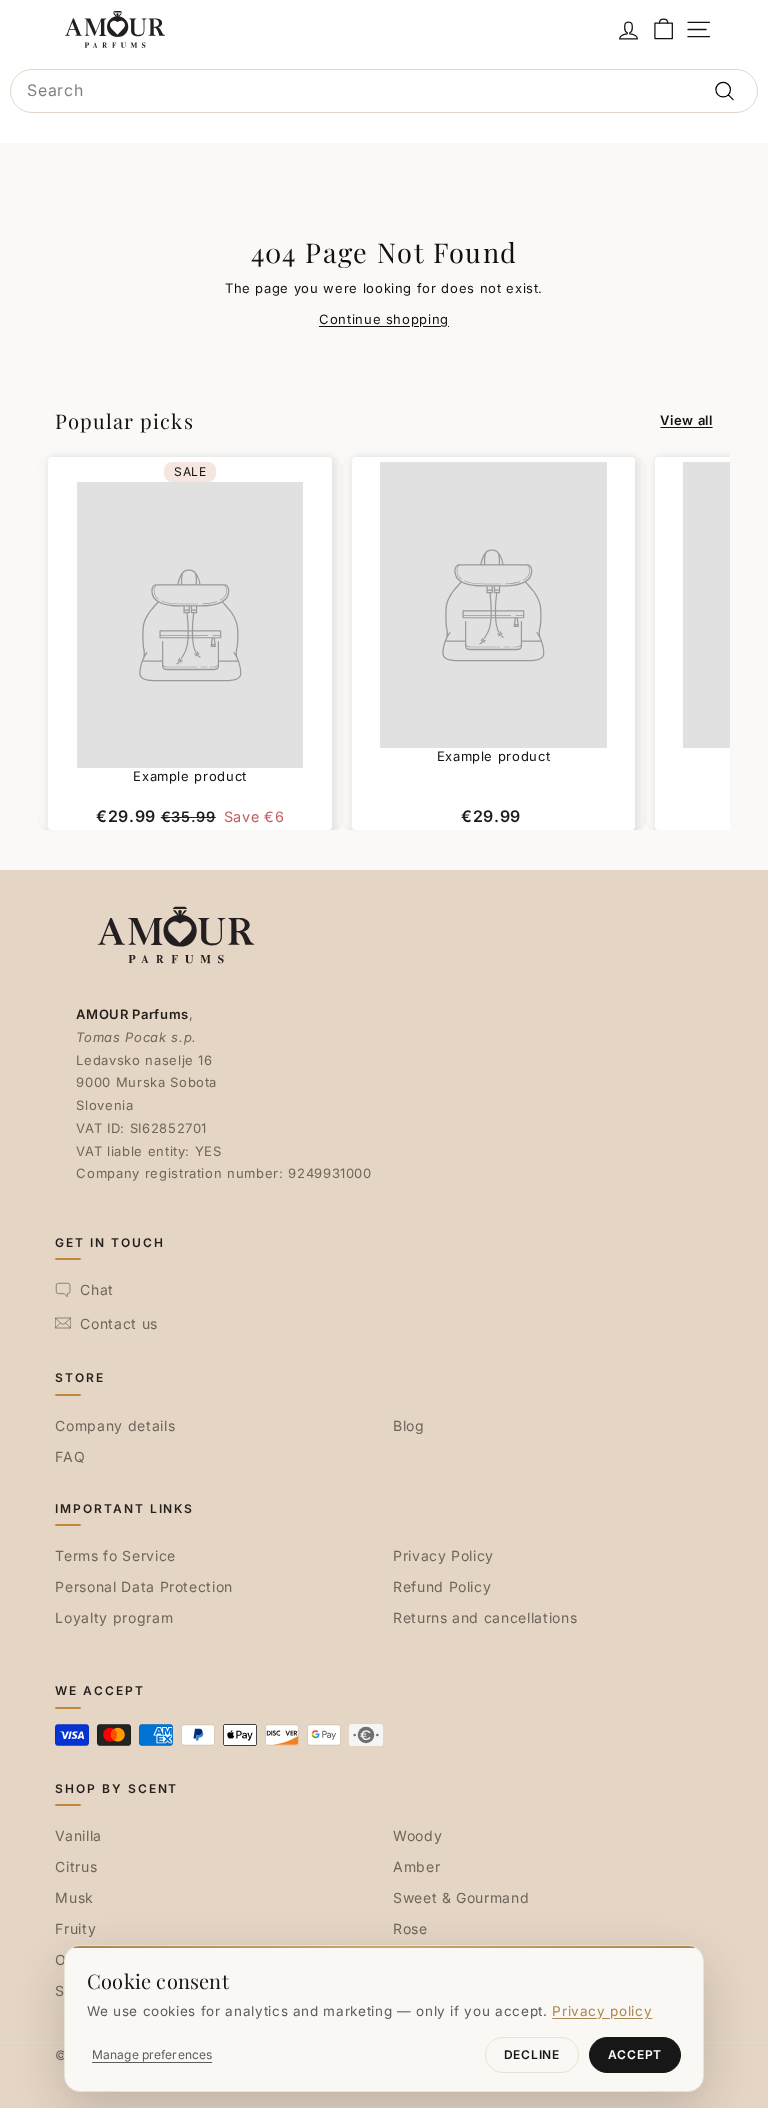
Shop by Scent (116, 1788)
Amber (416, 1866)
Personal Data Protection (144, 1586)
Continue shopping (384, 319)
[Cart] (663, 29)
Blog (409, 1425)
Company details (115, 1425)
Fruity (75, 1928)
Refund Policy (442, 1586)
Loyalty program (114, 1617)
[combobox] (384, 91)
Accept (635, 2054)
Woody (417, 1835)
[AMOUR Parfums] (115, 29)
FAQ (70, 1456)
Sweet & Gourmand (461, 1897)
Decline (532, 2054)
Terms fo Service (115, 1555)
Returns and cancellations (485, 1617)
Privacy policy (602, 2011)
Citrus (76, 1866)
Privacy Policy (443, 1555)
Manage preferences (152, 2054)
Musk (74, 1897)
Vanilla (78, 1835)
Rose (410, 1928)
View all (686, 420)
